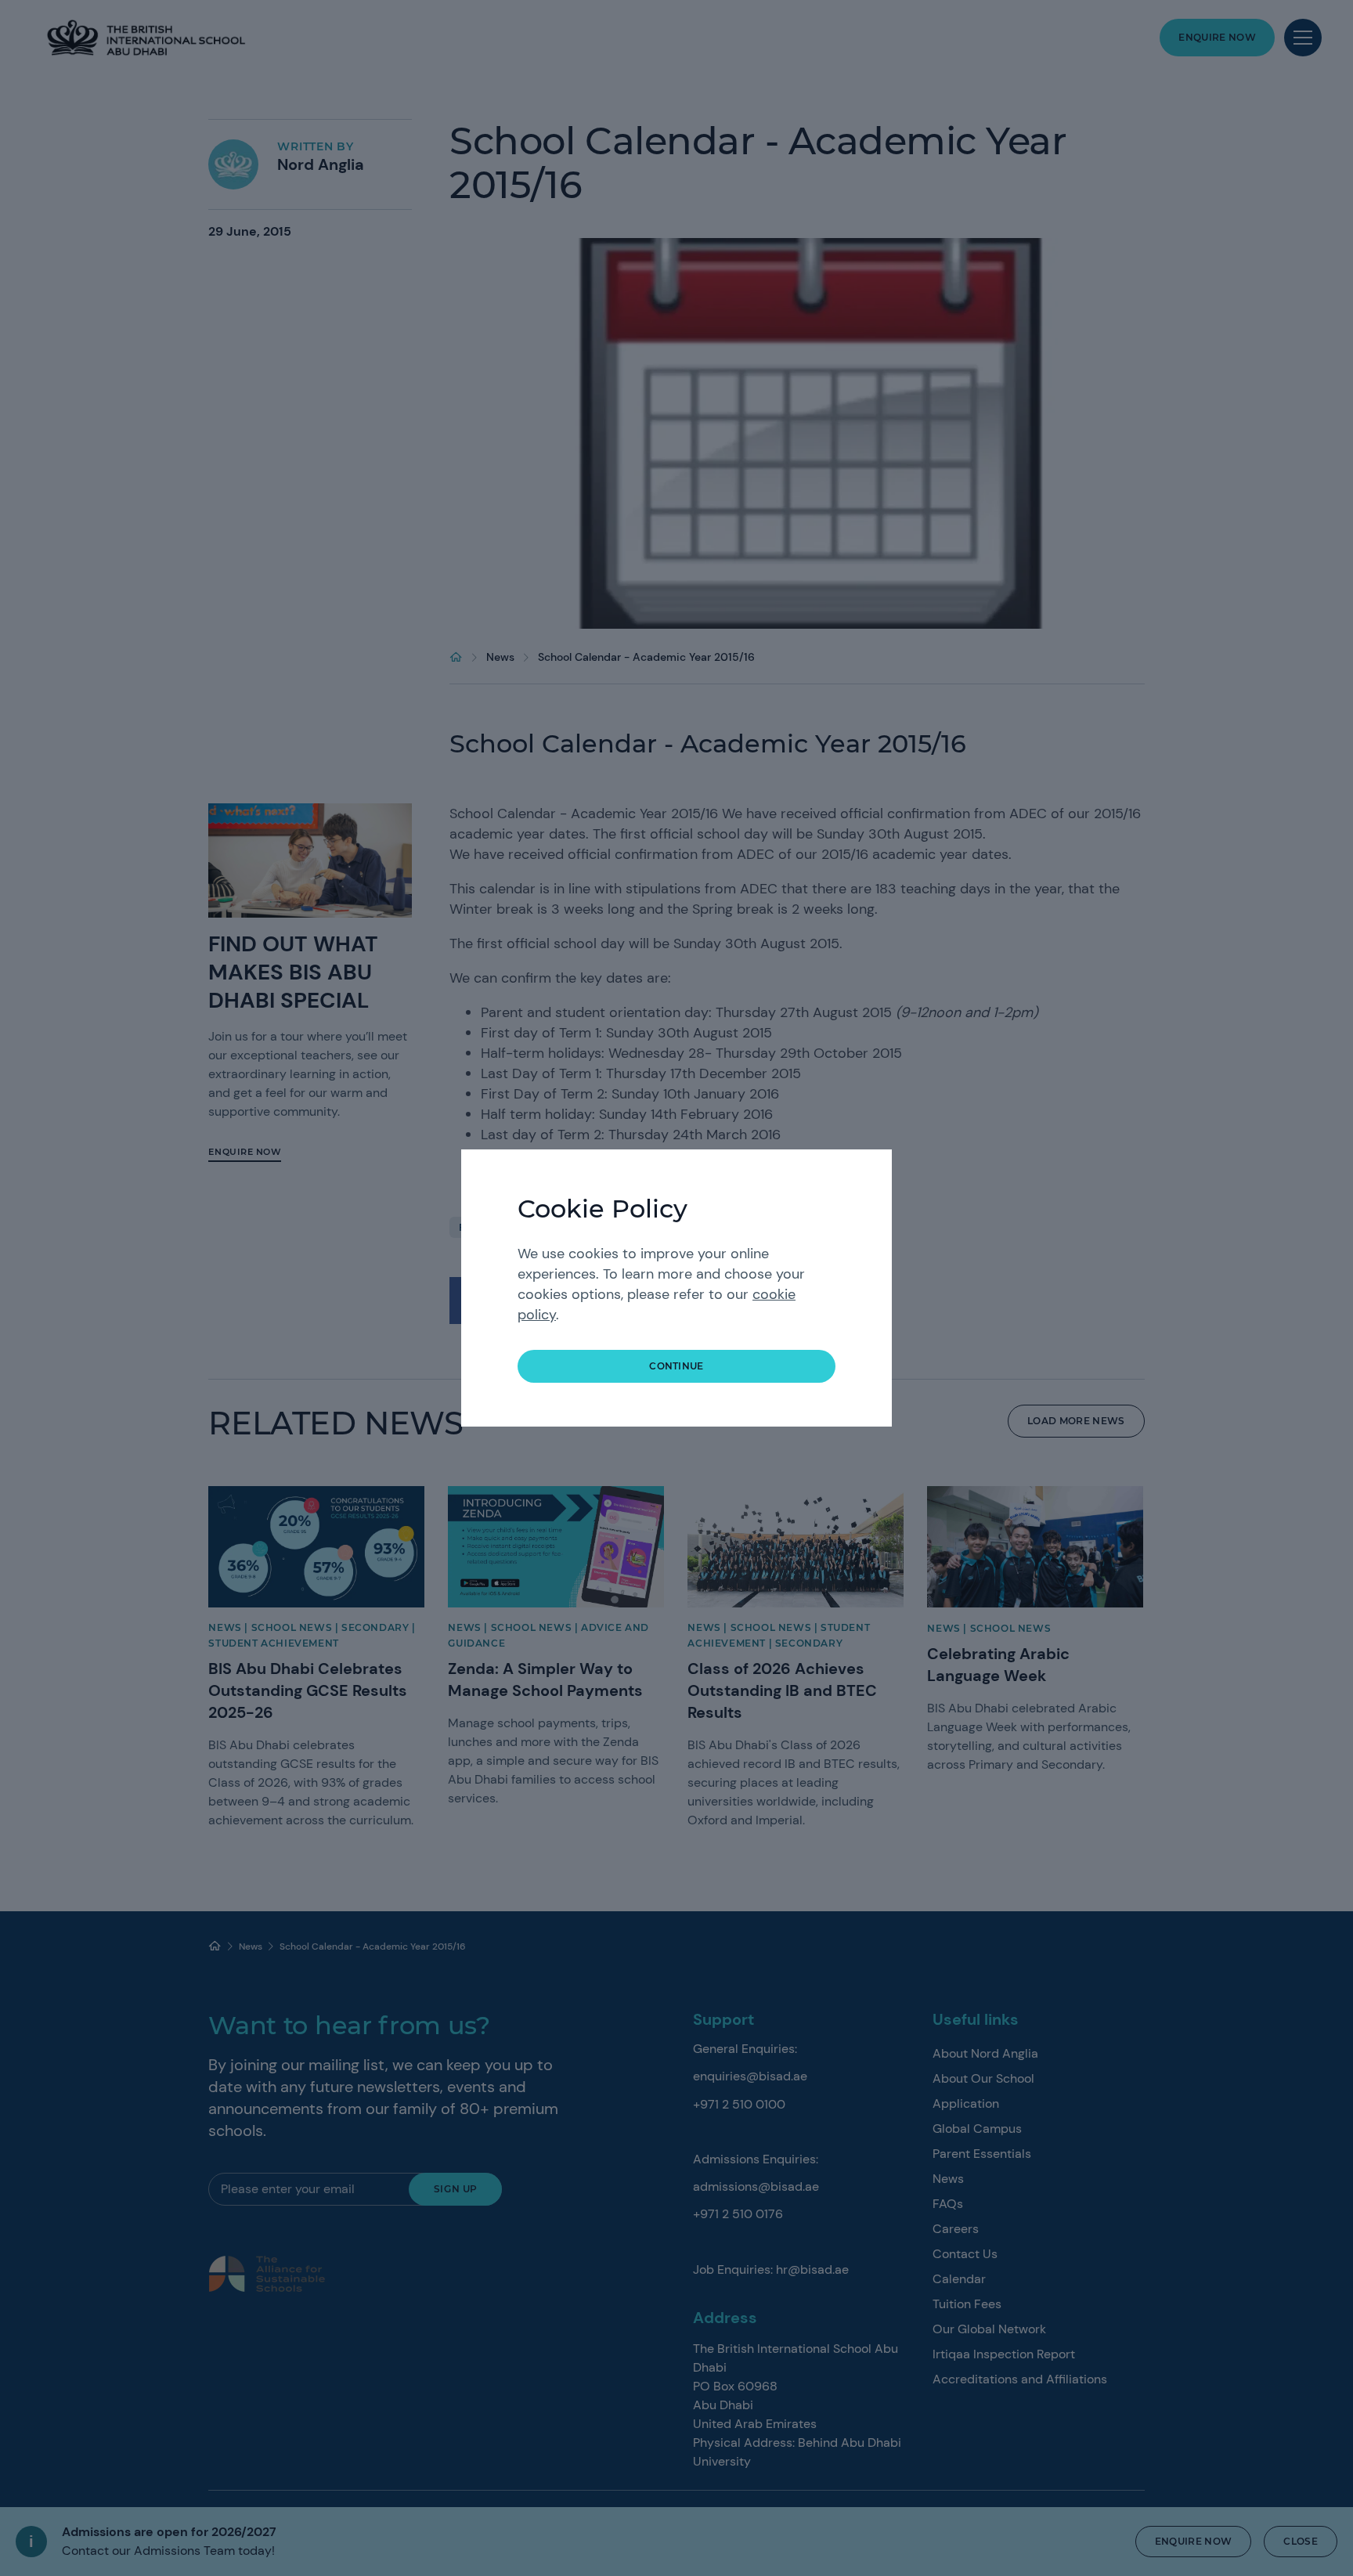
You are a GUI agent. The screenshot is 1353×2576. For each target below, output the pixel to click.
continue (676, 1366)
